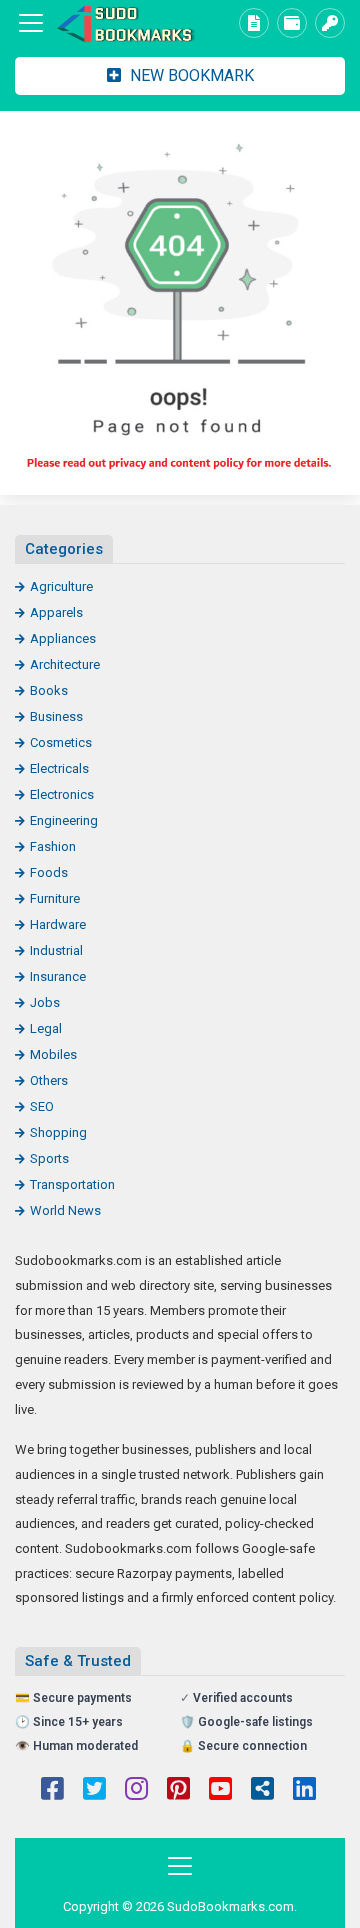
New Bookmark (190, 75)
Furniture (55, 898)
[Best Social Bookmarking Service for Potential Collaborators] (125, 23)
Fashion (53, 846)
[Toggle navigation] (31, 23)
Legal (46, 1028)
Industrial (56, 950)
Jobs (45, 1002)
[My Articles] (254, 23)
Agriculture (61, 586)
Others (49, 1080)
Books (49, 690)
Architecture (65, 664)
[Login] (330, 23)
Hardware (58, 924)
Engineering (64, 820)
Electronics (62, 794)
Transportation (72, 1184)
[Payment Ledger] (292, 23)
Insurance (58, 976)
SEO (42, 1106)
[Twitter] (94, 1791)
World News (65, 1210)
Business (56, 716)
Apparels (56, 612)
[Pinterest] (178, 1791)
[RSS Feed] (262, 1791)
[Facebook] (52, 1791)
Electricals (59, 768)
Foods (49, 872)
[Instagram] (136, 1791)
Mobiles (53, 1054)
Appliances (63, 638)
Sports (49, 1158)
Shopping (58, 1132)
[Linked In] (304, 1791)
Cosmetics (61, 742)
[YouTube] (220, 1791)
